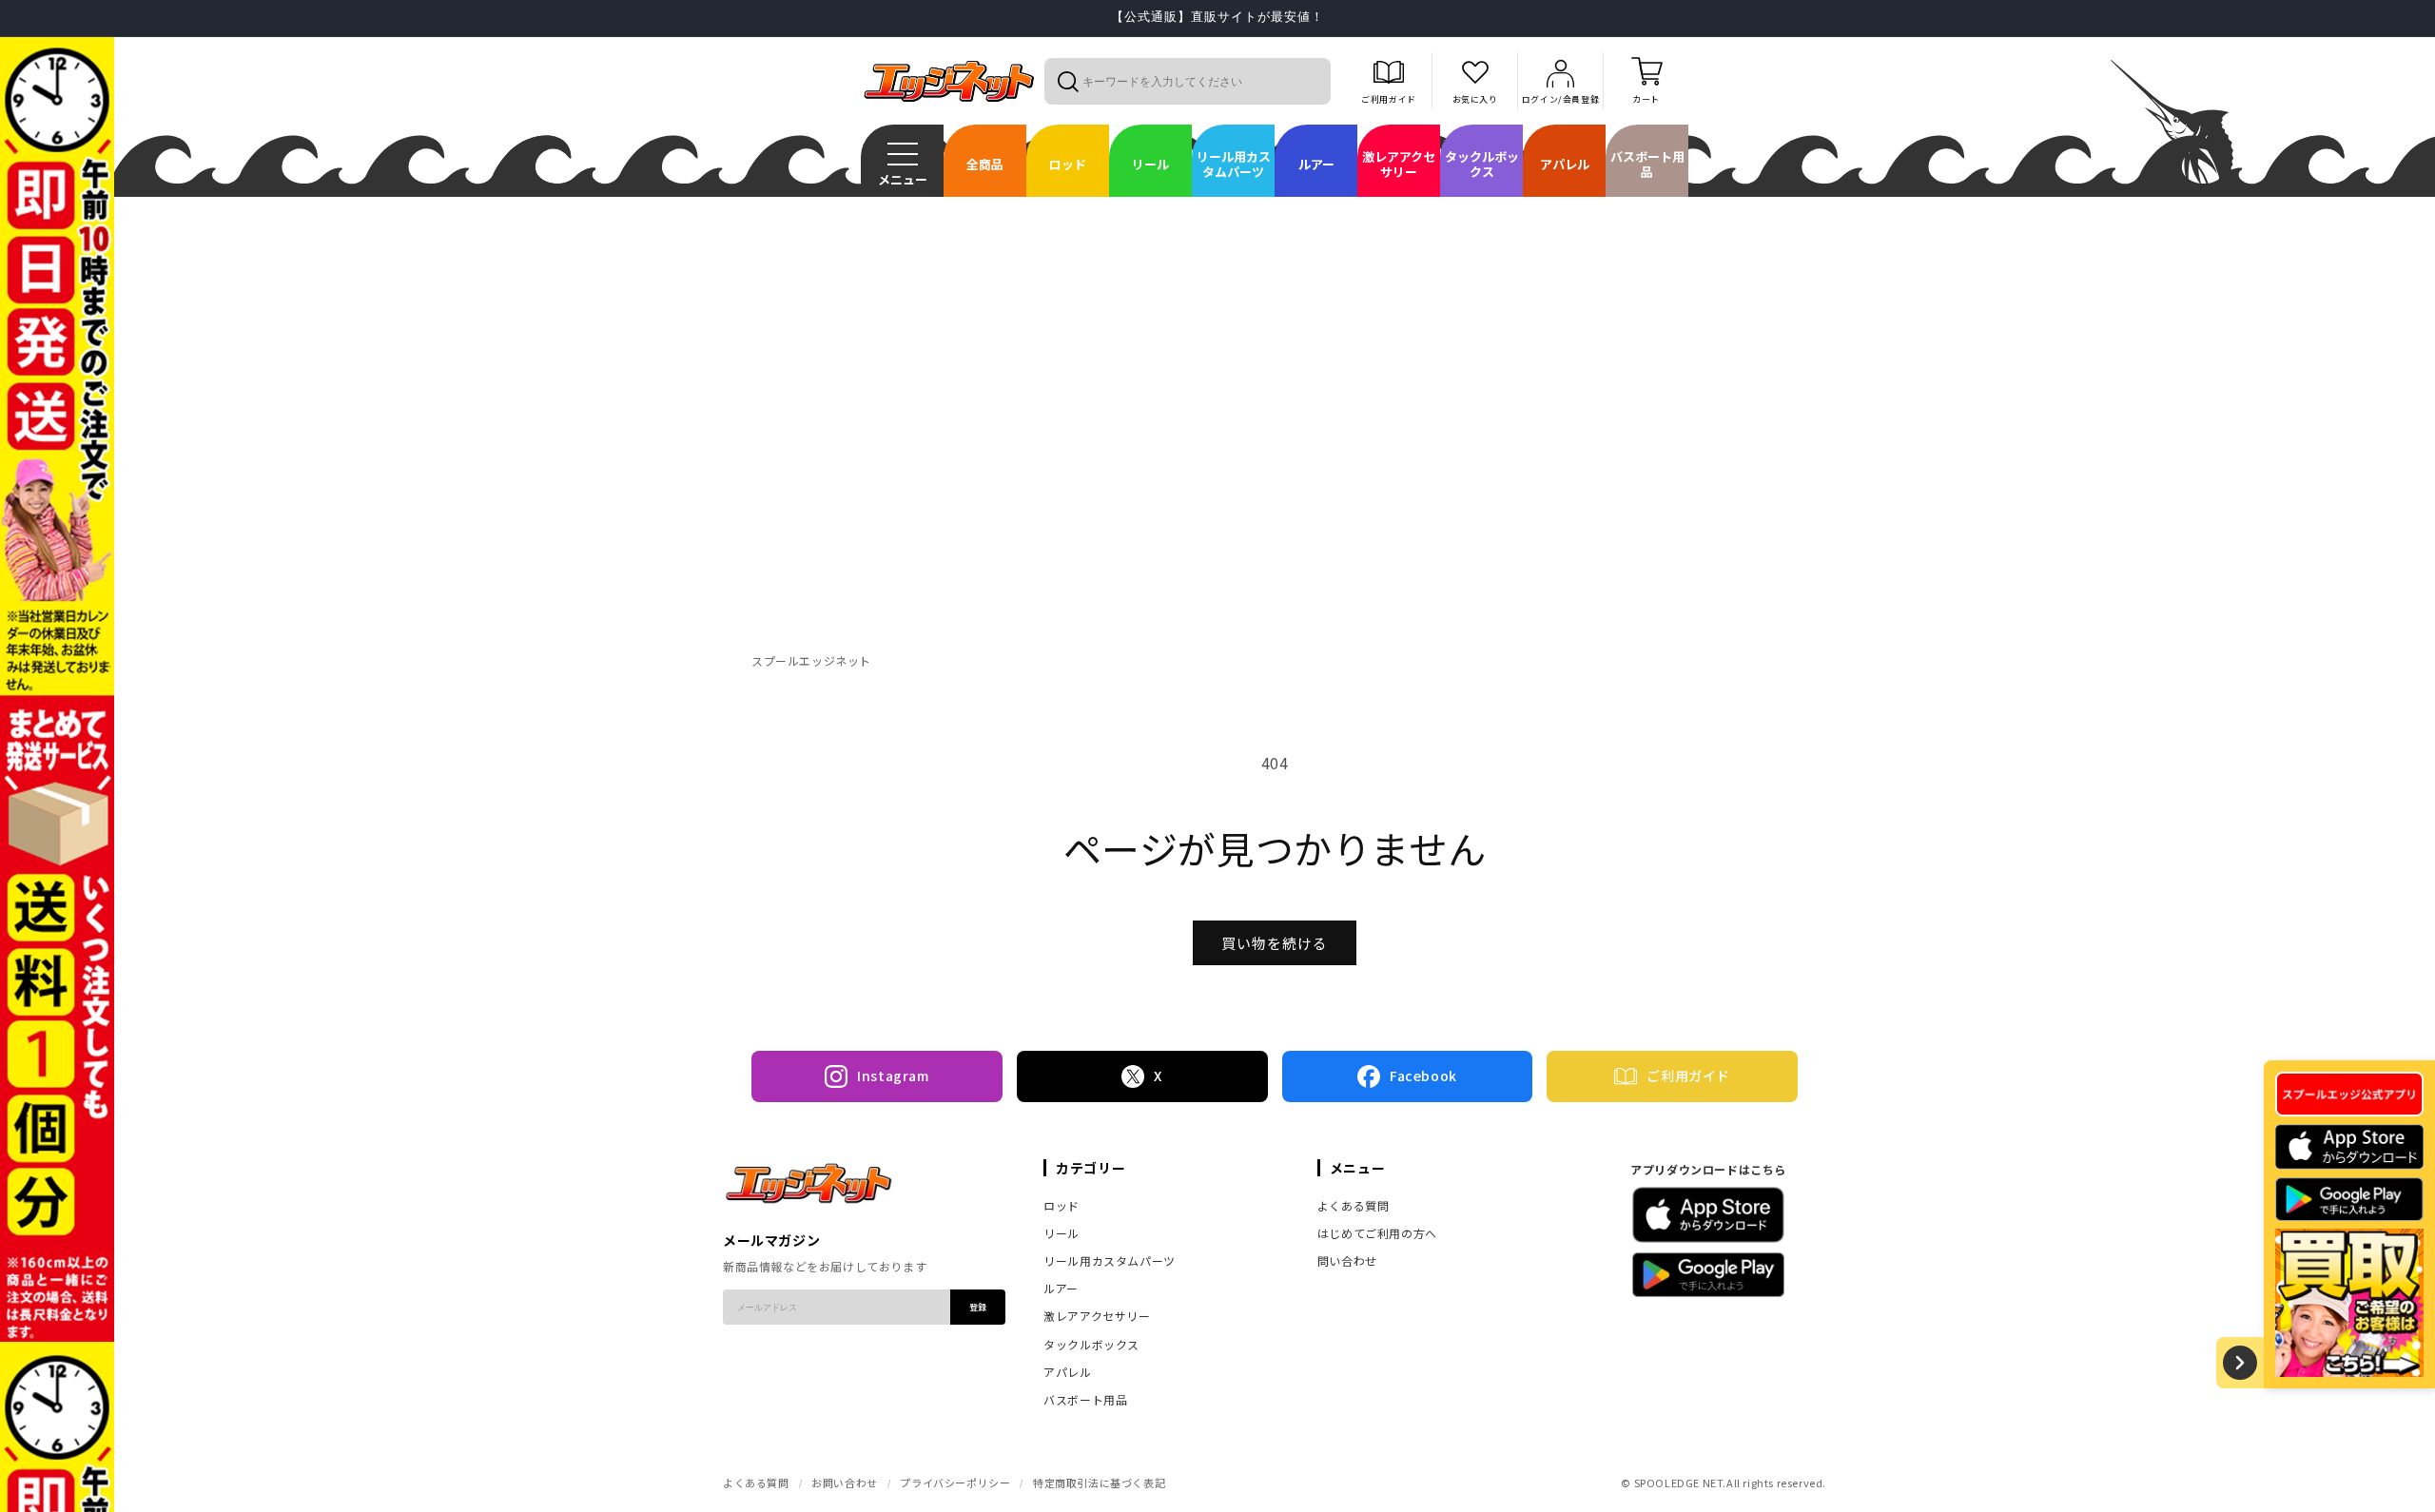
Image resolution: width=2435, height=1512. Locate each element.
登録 (978, 1307)
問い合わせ (1347, 1260)
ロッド (1062, 1205)
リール (1062, 1233)
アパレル (1067, 1372)
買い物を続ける (1275, 943)
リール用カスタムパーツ (1110, 1260)
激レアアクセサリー (1097, 1316)
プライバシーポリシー (955, 1483)
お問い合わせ (845, 1483)
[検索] (1067, 81)
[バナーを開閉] (2240, 1363)
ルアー (1061, 1288)
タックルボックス (1091, 1344)
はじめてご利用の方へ (1377, 1233)
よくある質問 (1354, 1205)
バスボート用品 (1085, 1399)
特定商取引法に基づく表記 (1099, 1483)
